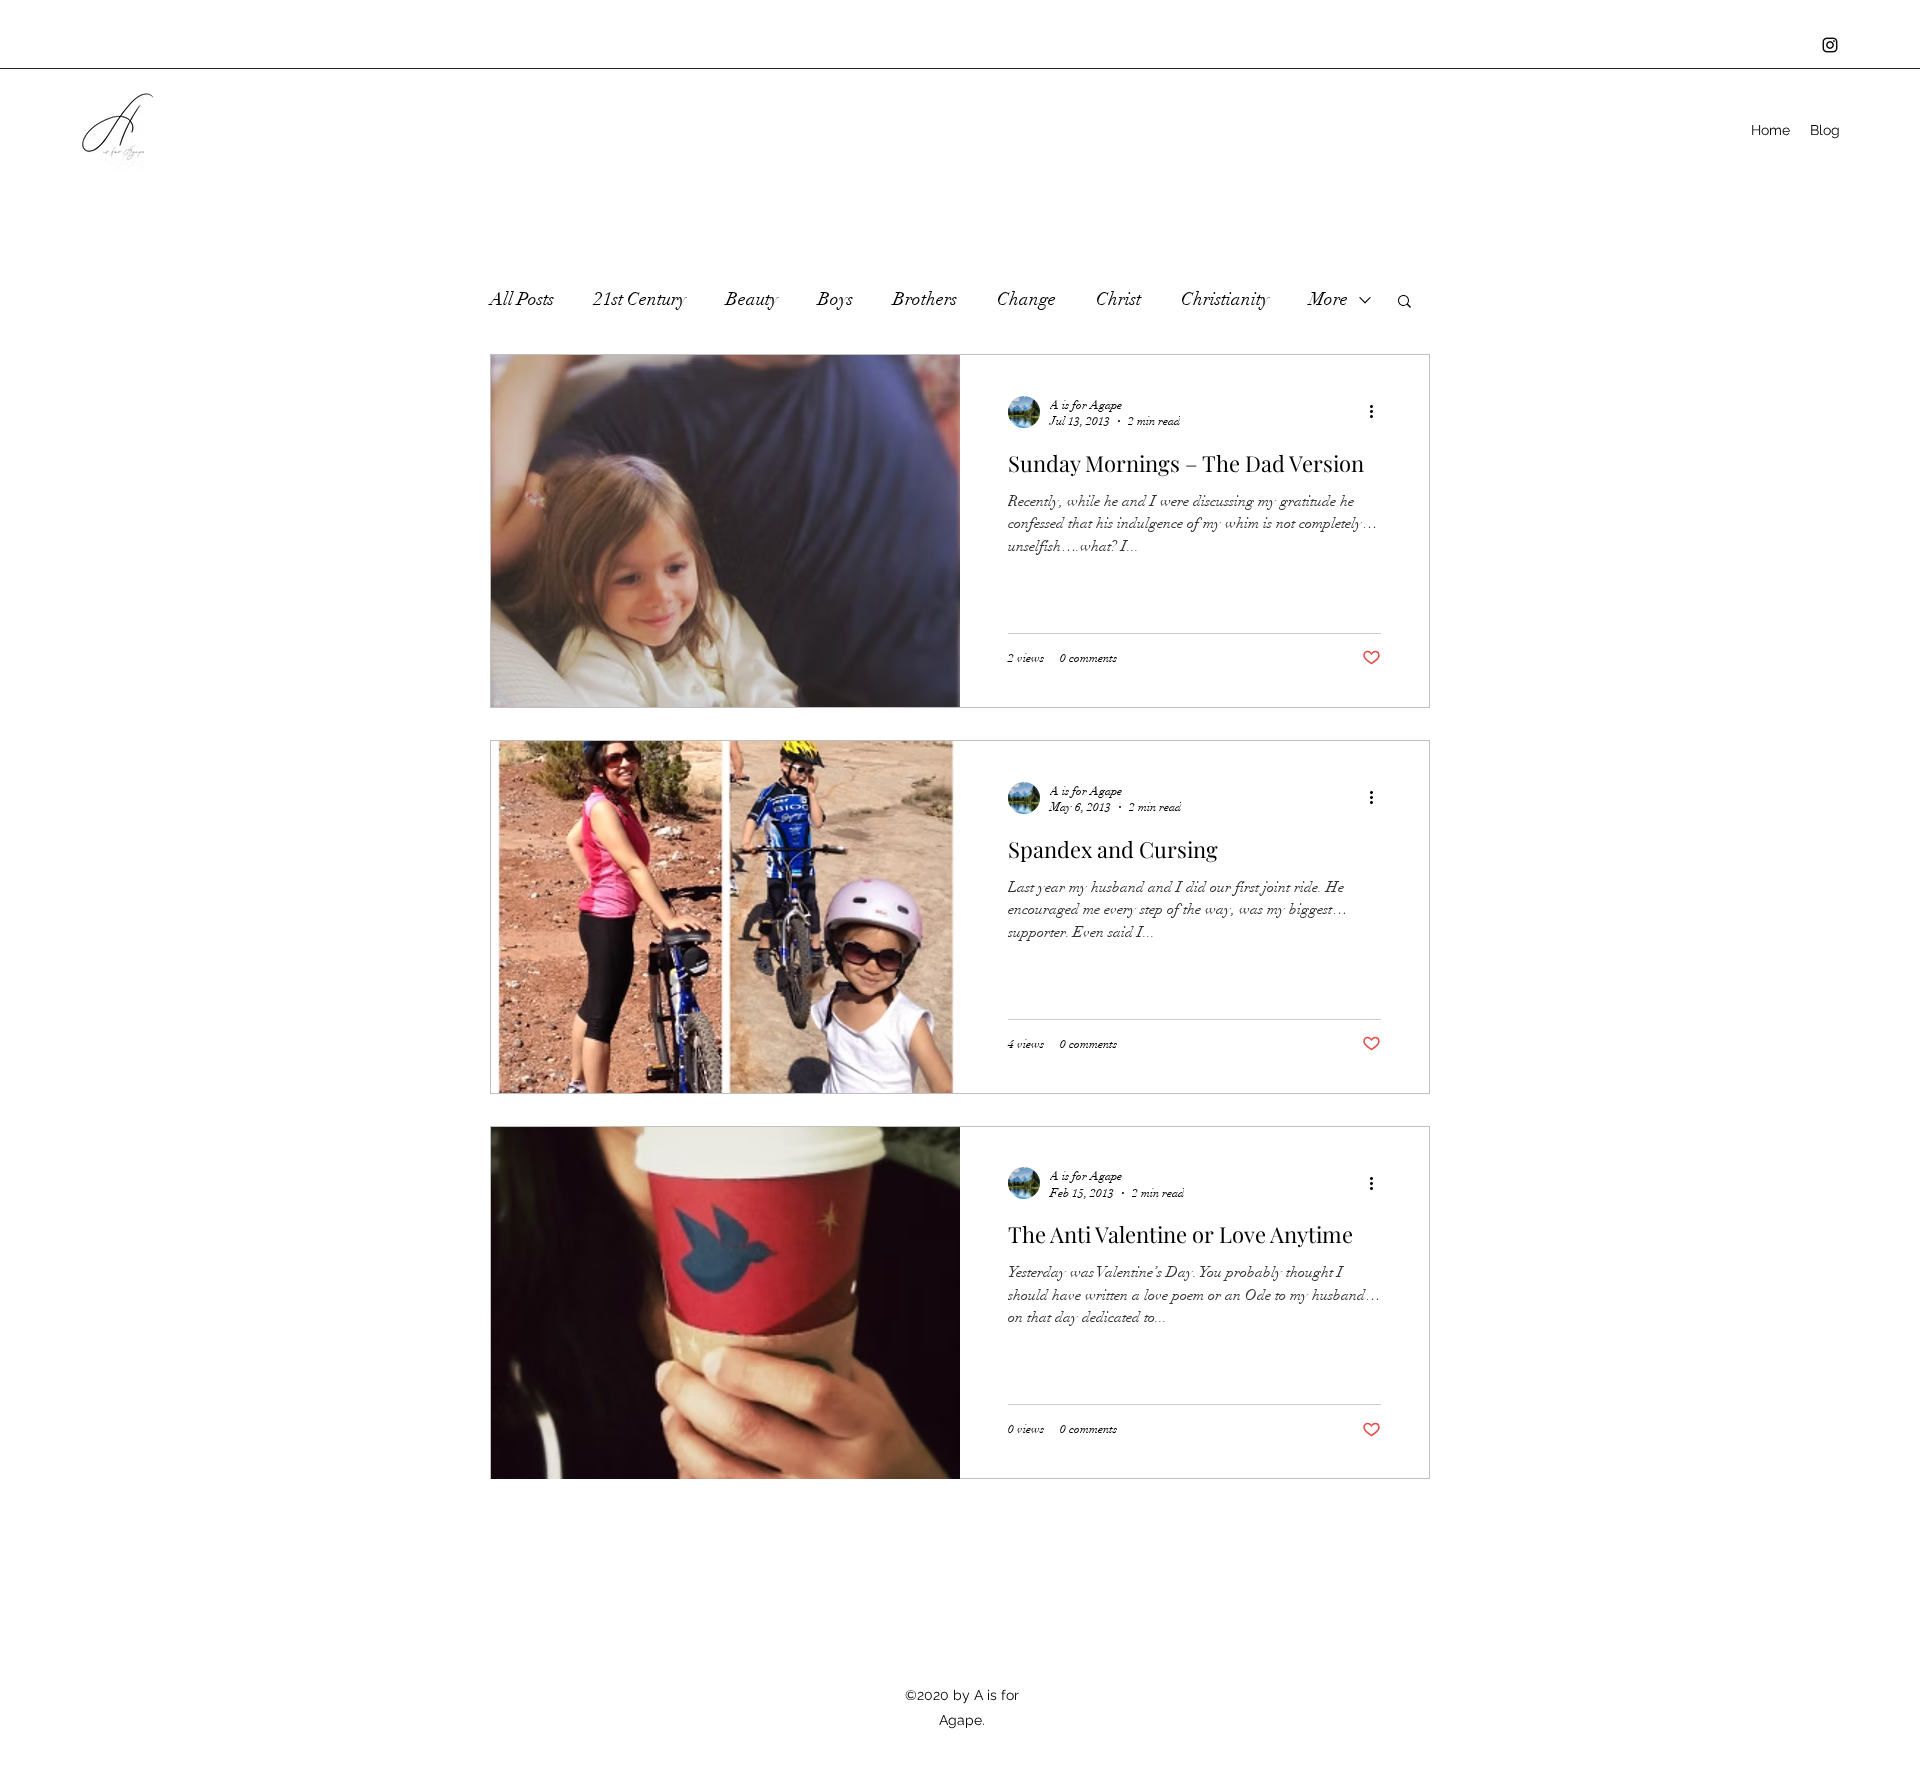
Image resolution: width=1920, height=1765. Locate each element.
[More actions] (1378, 412)
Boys (835, 299)
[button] (1404, 302)
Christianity (1225, 299)
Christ (1118, 299)
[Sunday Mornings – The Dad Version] (725, 531)
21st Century (640, 299)
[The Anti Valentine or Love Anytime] (725, 1303)
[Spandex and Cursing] (725, 917)
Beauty (752, 299)
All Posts (522, 299)
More (1328, 299)
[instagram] (1830, 45)
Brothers (925, 299)
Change (1026, 299)
